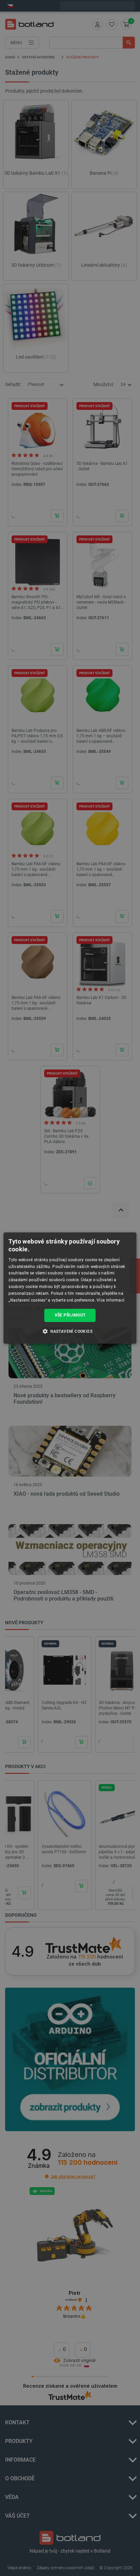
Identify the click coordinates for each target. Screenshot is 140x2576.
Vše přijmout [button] (70, 1315)
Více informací (110, 1300)
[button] (70, 1331)
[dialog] (70, 1288)
